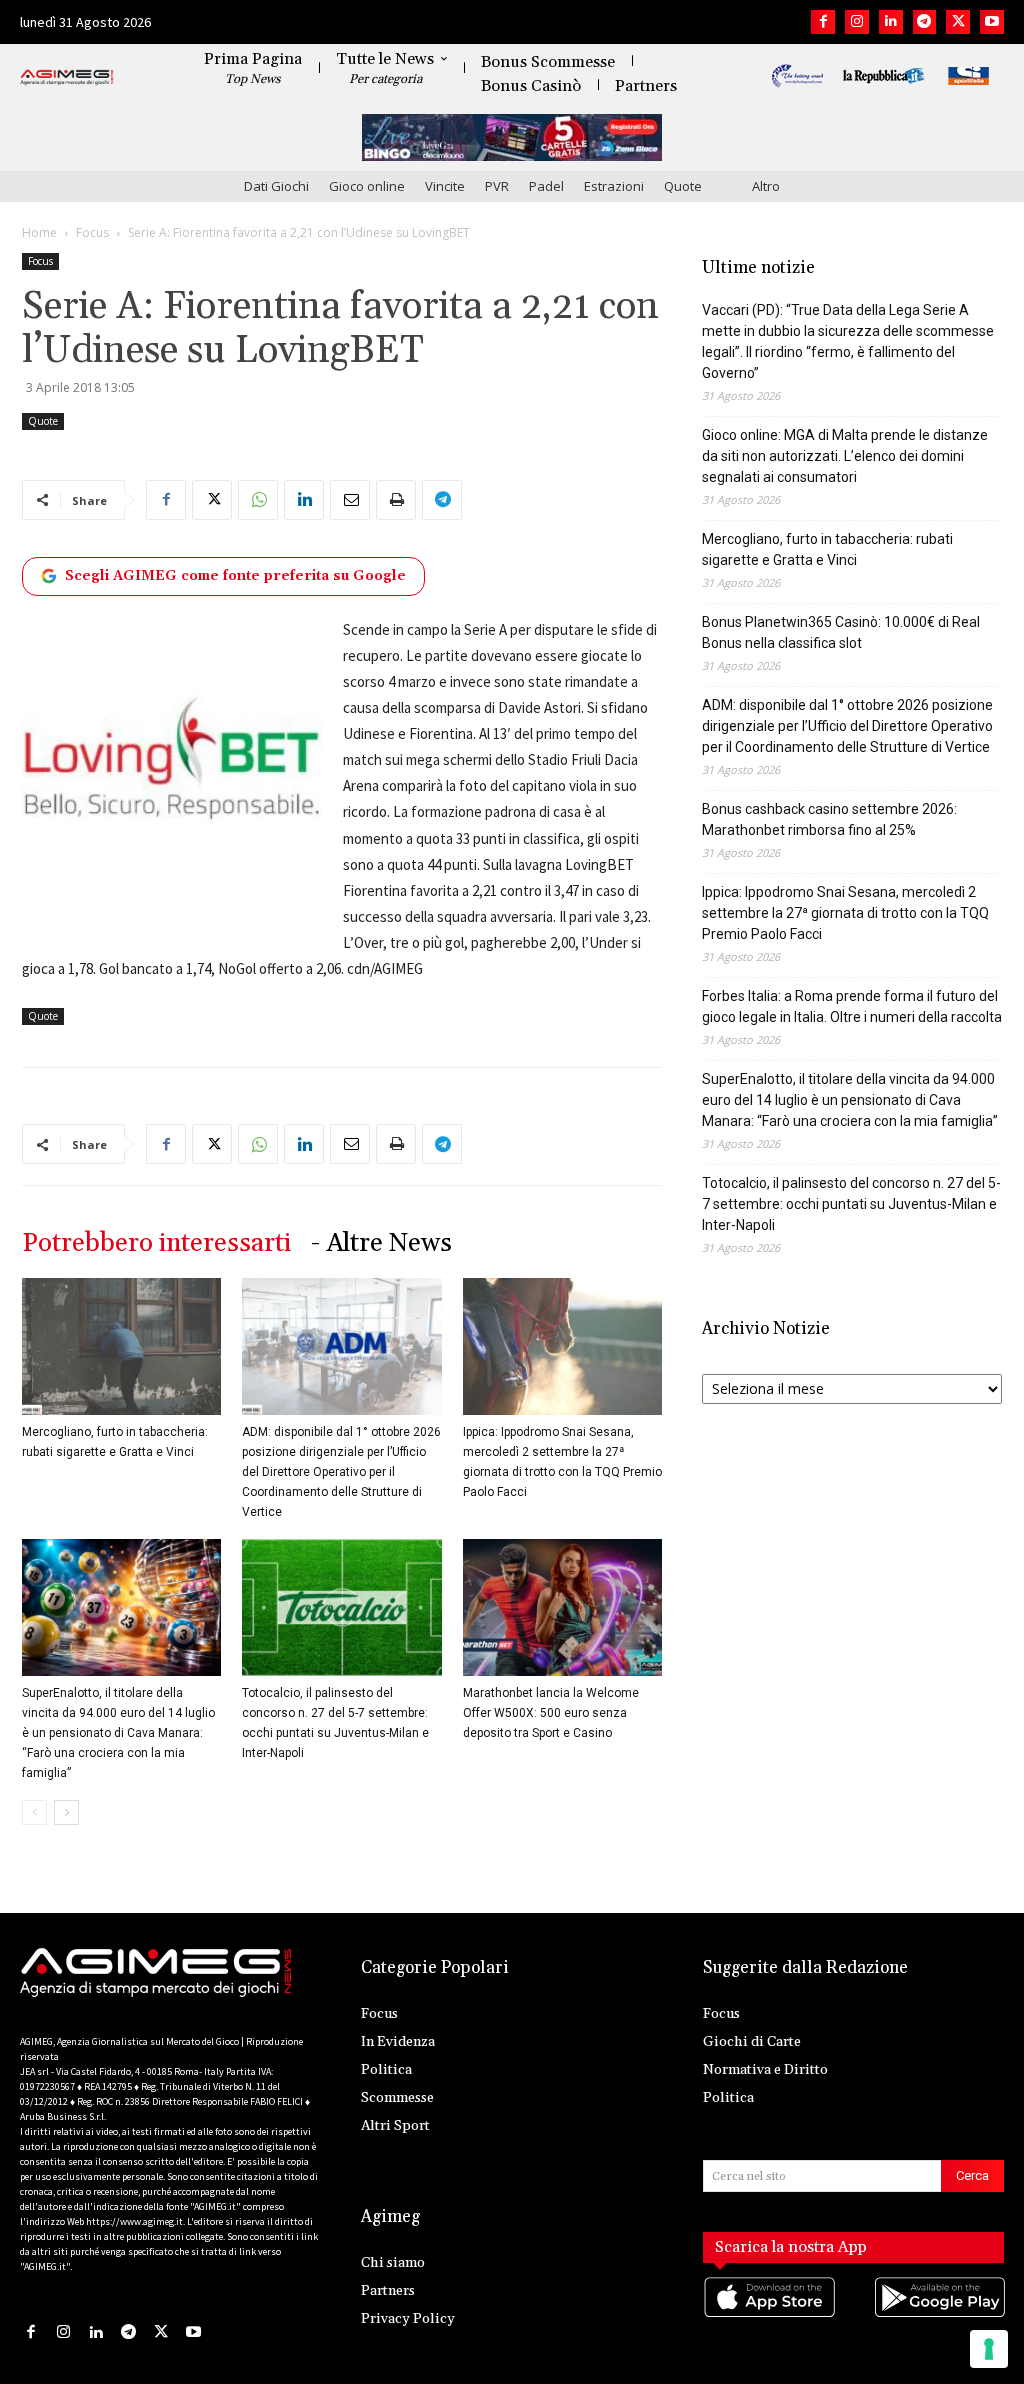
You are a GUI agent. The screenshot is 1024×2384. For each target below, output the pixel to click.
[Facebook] (823, 22)
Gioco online (367, 186)
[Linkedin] (891, 22)
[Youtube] (992, 22)
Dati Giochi (276, 186)
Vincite (445, 186)
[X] (958, 22)
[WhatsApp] (258, 500)
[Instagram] (857, 22)
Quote (683, 186)
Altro (766, 186)
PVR (497, 186)
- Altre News (381, 1243)
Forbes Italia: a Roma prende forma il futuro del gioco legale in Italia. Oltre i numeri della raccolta (852, 1006)
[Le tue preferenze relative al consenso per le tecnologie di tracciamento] (989, 2349)
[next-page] (66, 1812)
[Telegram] (925, 22)
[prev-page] (34, 1812)
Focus (92, 232)
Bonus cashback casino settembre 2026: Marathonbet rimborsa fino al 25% (829, 819)
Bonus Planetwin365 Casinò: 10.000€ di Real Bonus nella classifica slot (841, 632)
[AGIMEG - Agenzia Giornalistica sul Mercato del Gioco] (67, 78)
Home (39, 232)
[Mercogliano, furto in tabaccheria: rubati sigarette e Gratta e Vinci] (121, 1346)
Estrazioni (614, 186)
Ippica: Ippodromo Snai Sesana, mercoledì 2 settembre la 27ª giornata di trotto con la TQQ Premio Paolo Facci (845, 913)
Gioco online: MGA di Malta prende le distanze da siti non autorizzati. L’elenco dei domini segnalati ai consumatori (845, 456)
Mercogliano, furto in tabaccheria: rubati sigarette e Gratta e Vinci (827, 549)
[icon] (768, 2316)
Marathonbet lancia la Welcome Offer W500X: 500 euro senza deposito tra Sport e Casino (551, 1713)
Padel (546, 186)
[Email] (350, 500)
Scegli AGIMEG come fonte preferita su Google (235, 576)
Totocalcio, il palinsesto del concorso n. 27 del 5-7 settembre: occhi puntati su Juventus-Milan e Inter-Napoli (851, 1204)
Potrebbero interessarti (156, 1243)
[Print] (396, 500)
